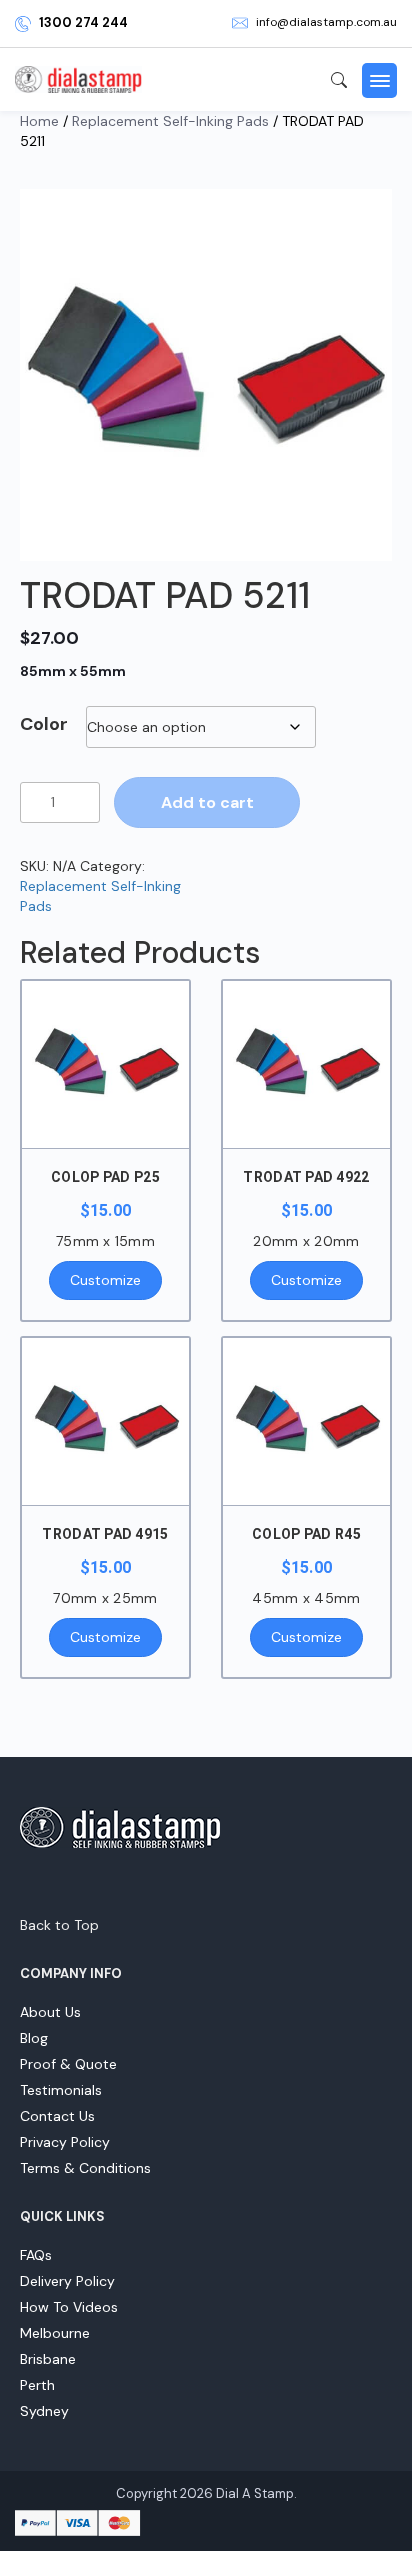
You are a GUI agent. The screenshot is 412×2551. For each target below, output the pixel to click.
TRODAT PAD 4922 (306, 1177)
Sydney (44, 2411)
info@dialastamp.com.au (326, 22)
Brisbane (48, 2359)
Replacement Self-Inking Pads (170, 121)
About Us (50, 2012)
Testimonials (61, 2090)
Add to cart (207, 802)
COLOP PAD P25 (105, 1177)
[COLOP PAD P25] (105, 1064)
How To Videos (69, 2307)
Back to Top (59, 1925)
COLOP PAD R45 (306, 1534)
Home (39, 121)
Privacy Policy (65, 2142)
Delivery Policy (67, 2281)
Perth (37, 2385)
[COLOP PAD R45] (306, 1421)
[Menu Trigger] (379, 80)
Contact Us (57, 2116)
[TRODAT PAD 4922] (306, 1064)
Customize (105, 1280)
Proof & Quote (68, 2064)
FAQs (36, 2255)
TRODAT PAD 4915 (105, 1534)
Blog (34, 2038)
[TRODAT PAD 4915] (105, 1421)
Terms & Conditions (85, 2168)
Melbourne (55, 2333)
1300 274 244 (83, 22)
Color (44, 724)
